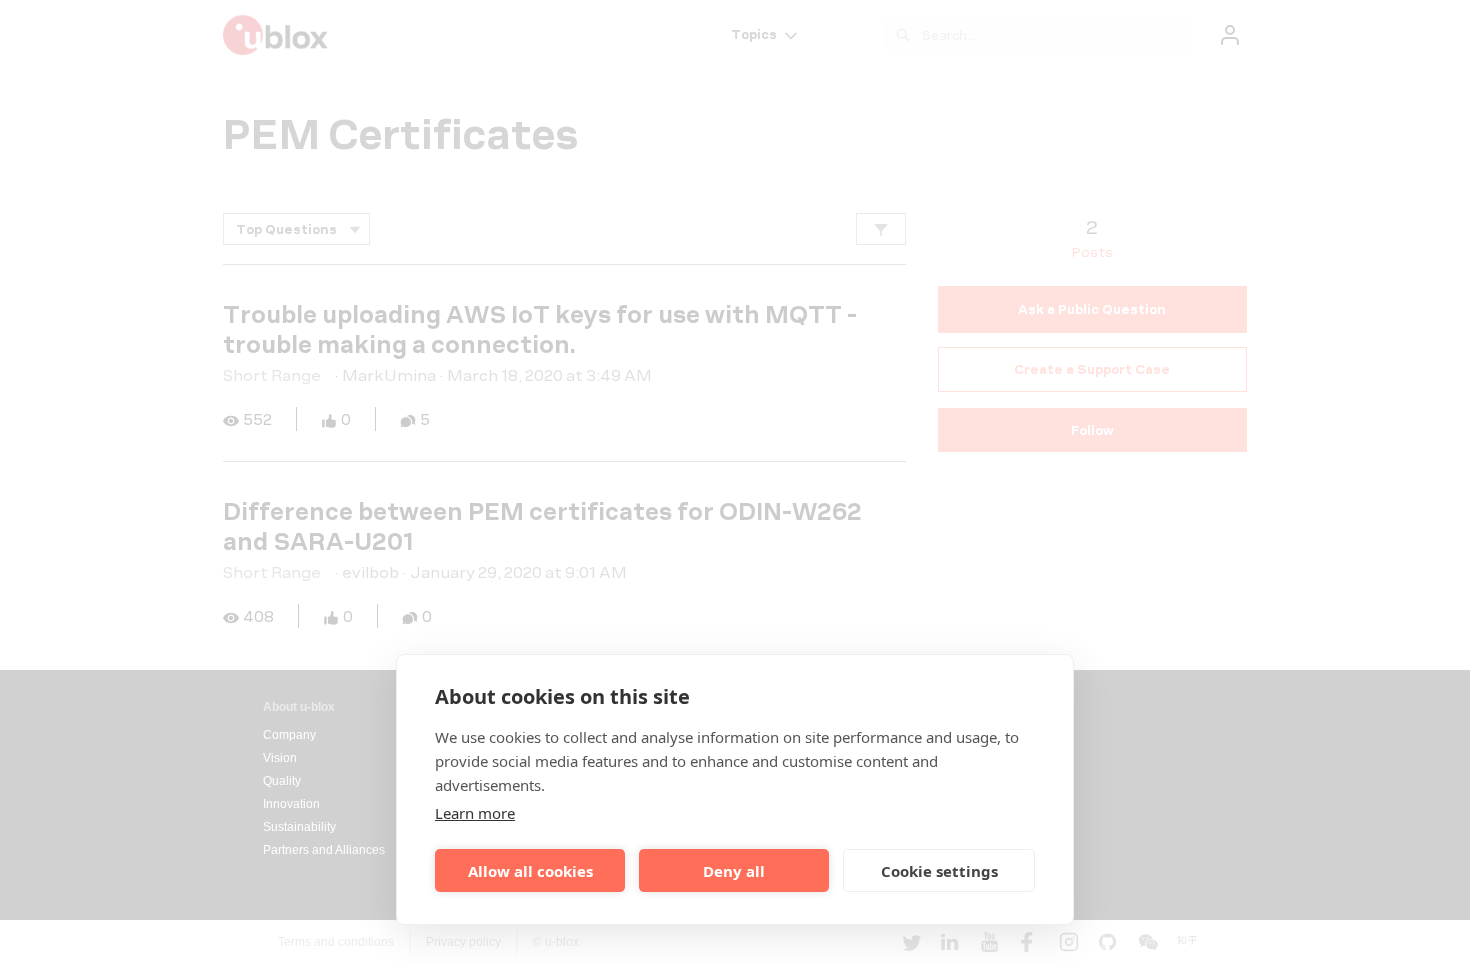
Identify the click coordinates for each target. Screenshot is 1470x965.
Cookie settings (939, 871)
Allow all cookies (530, 871)
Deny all (734, 871)
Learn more (475, 813)
